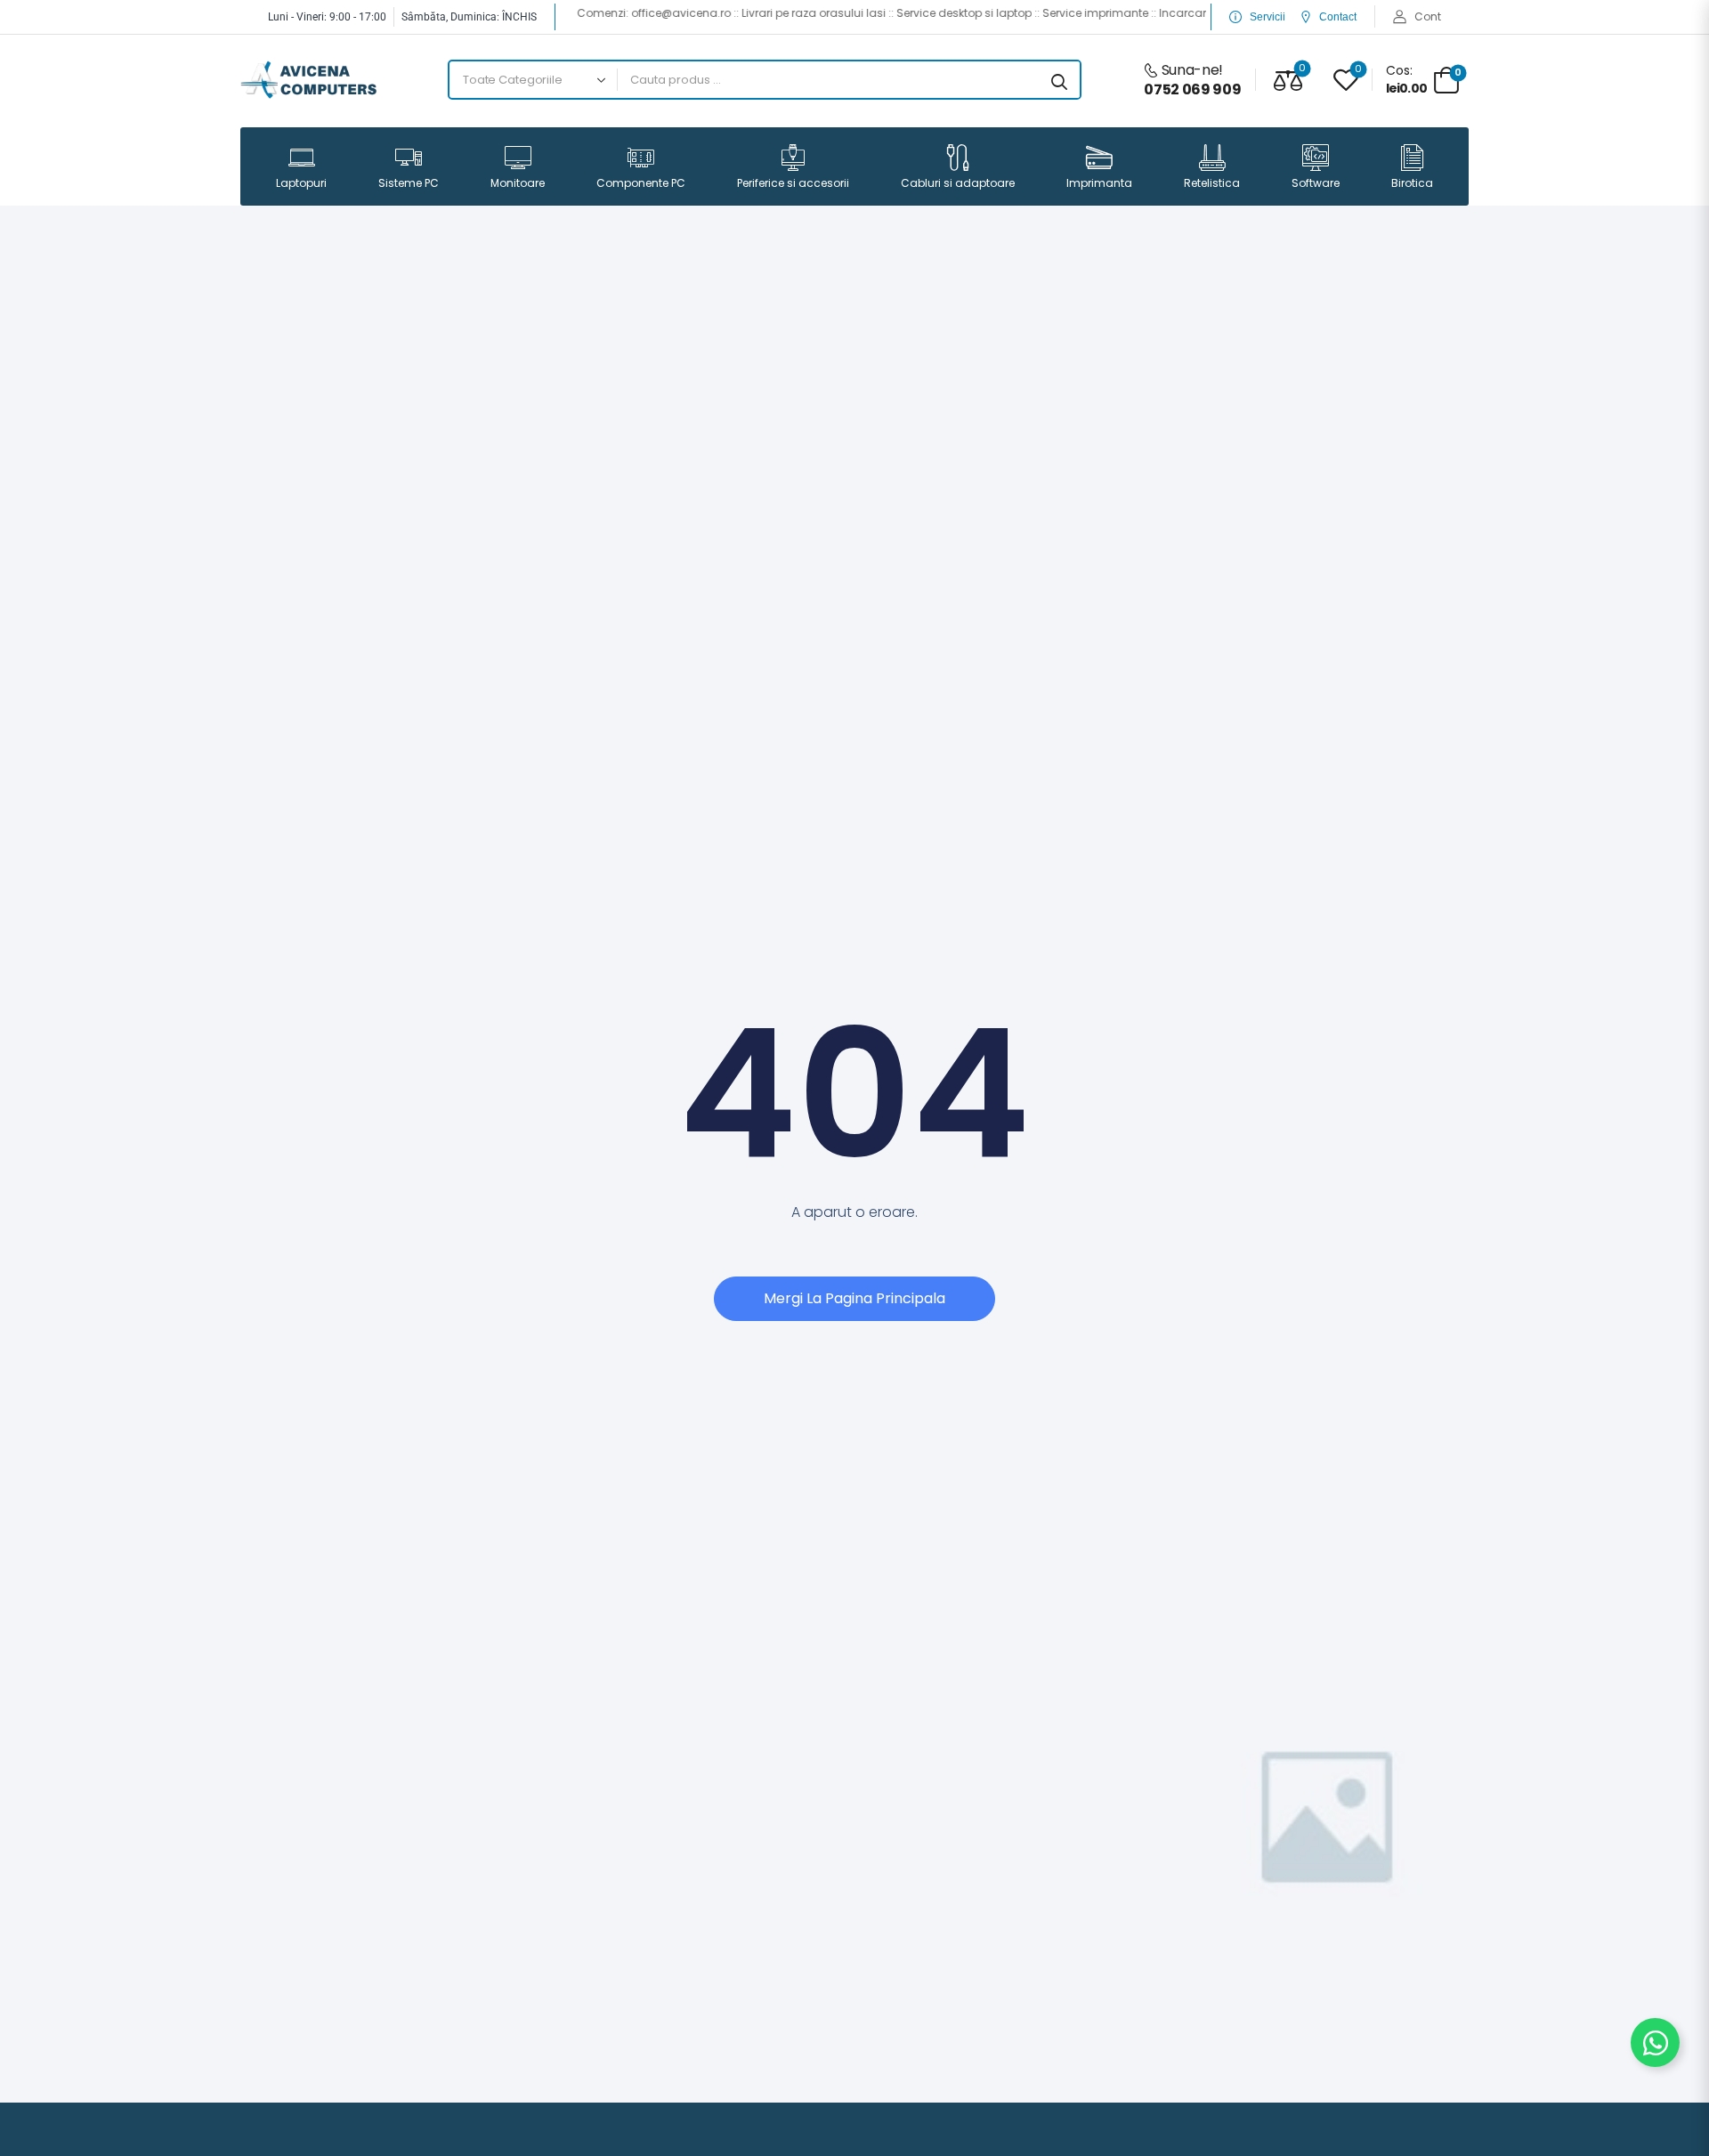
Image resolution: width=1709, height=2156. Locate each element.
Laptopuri (301, 183)
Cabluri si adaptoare (958, 183)
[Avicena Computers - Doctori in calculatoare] (308, 80)
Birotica (1412, 183)
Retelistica (1212, 183)
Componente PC (641, 183)
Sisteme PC (409, 183)
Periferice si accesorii (793, 183)
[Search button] (1059, 80)
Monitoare (518, 183)
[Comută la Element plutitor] (1655, 2043)
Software (1316, 183)
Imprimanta (1099, 183)
